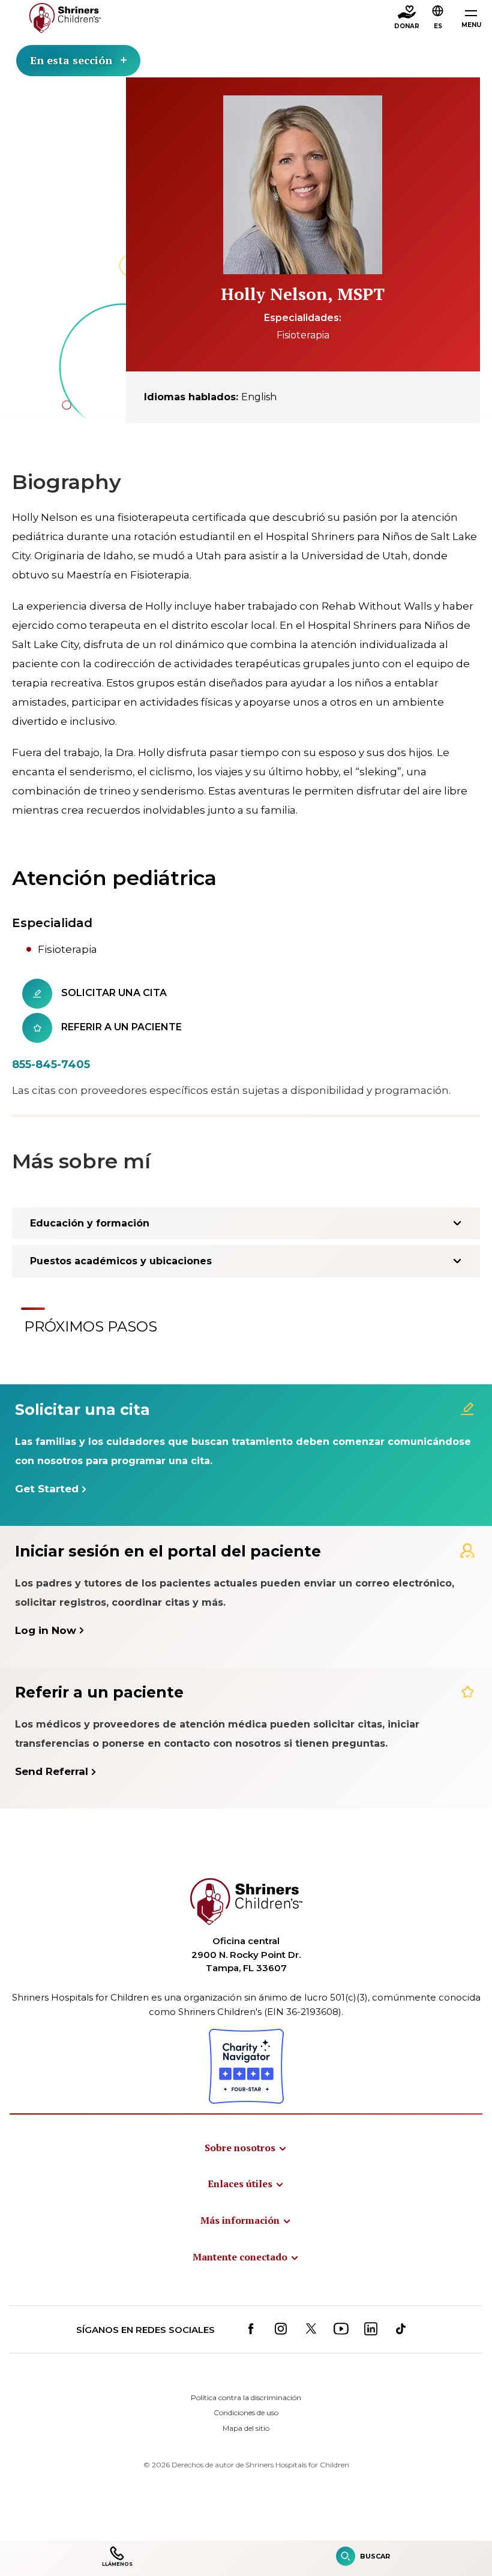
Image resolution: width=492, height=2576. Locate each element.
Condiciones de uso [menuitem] (246, 2412)
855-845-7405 (51, 1064)
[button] (438, 19)
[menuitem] (246, 2148)
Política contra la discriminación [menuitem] (246, 2397)
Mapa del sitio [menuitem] (246, 2428)
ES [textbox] (438, 26)
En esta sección (71, 60)
